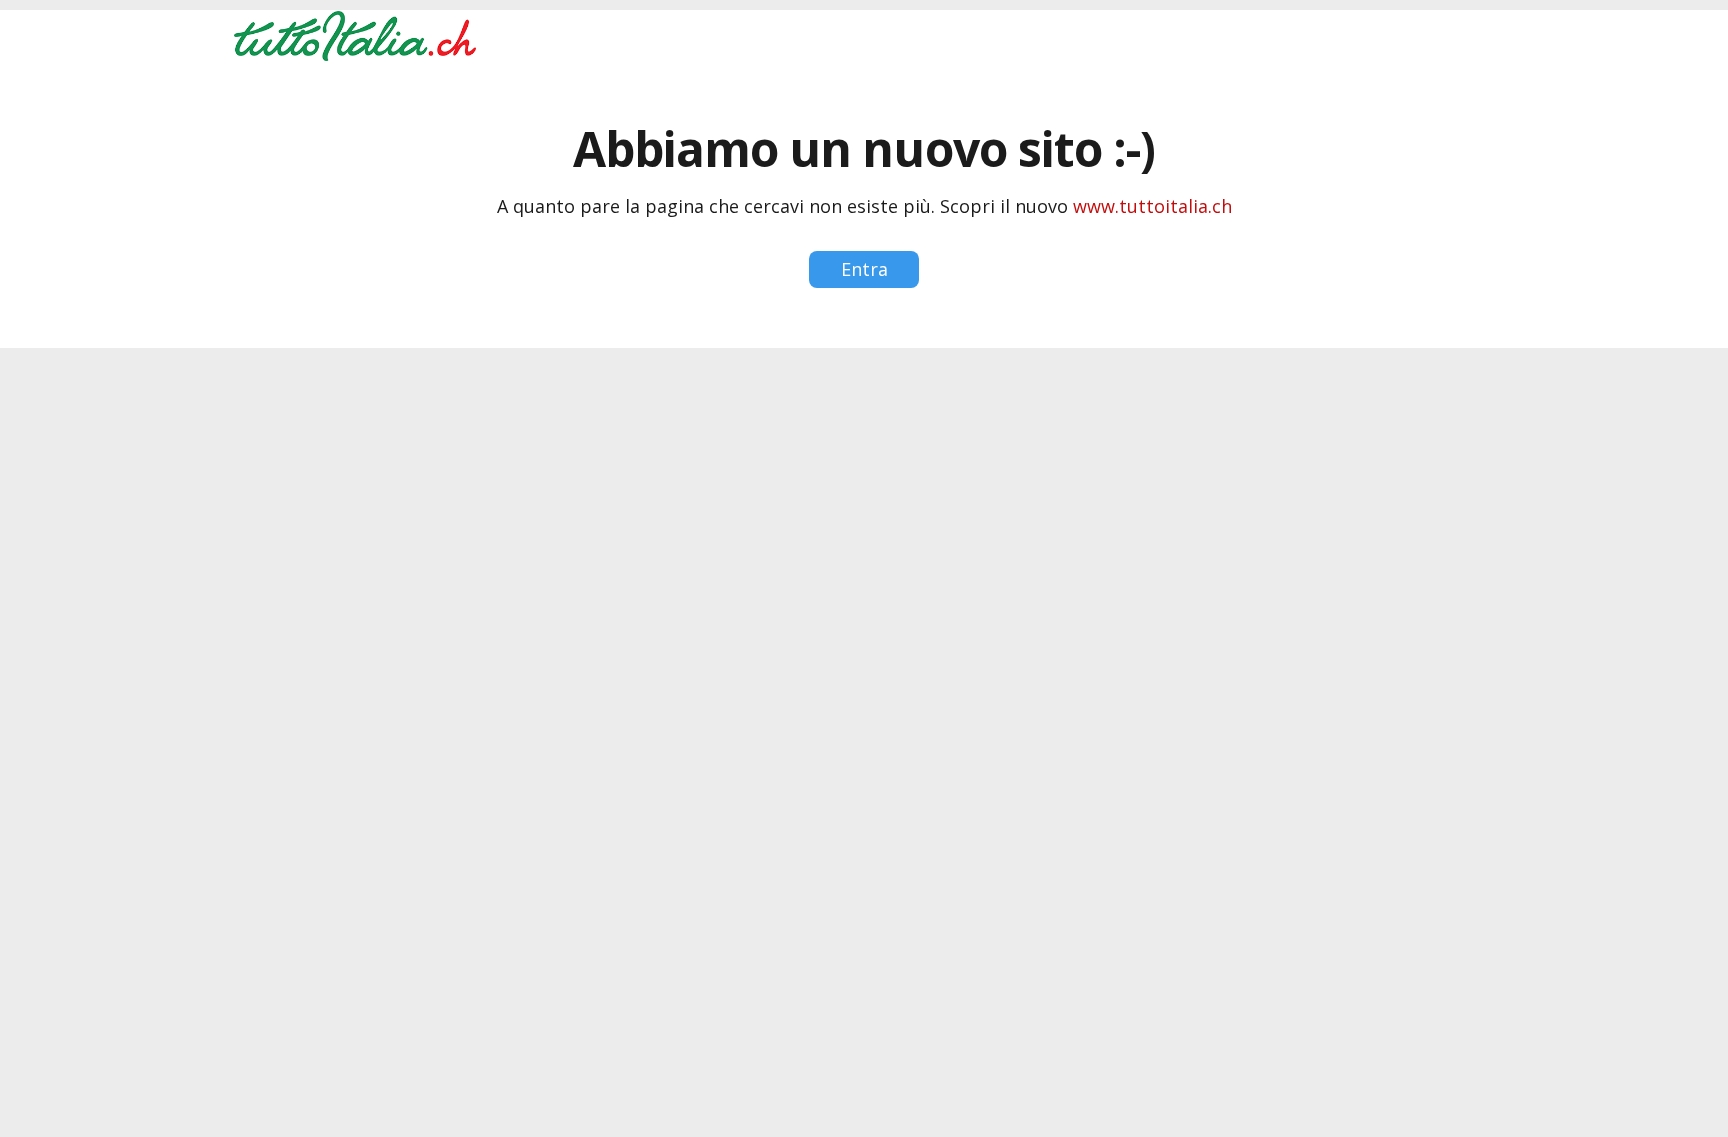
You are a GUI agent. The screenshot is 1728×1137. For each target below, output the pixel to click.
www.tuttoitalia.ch (1152, 206)
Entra (864, 269)
